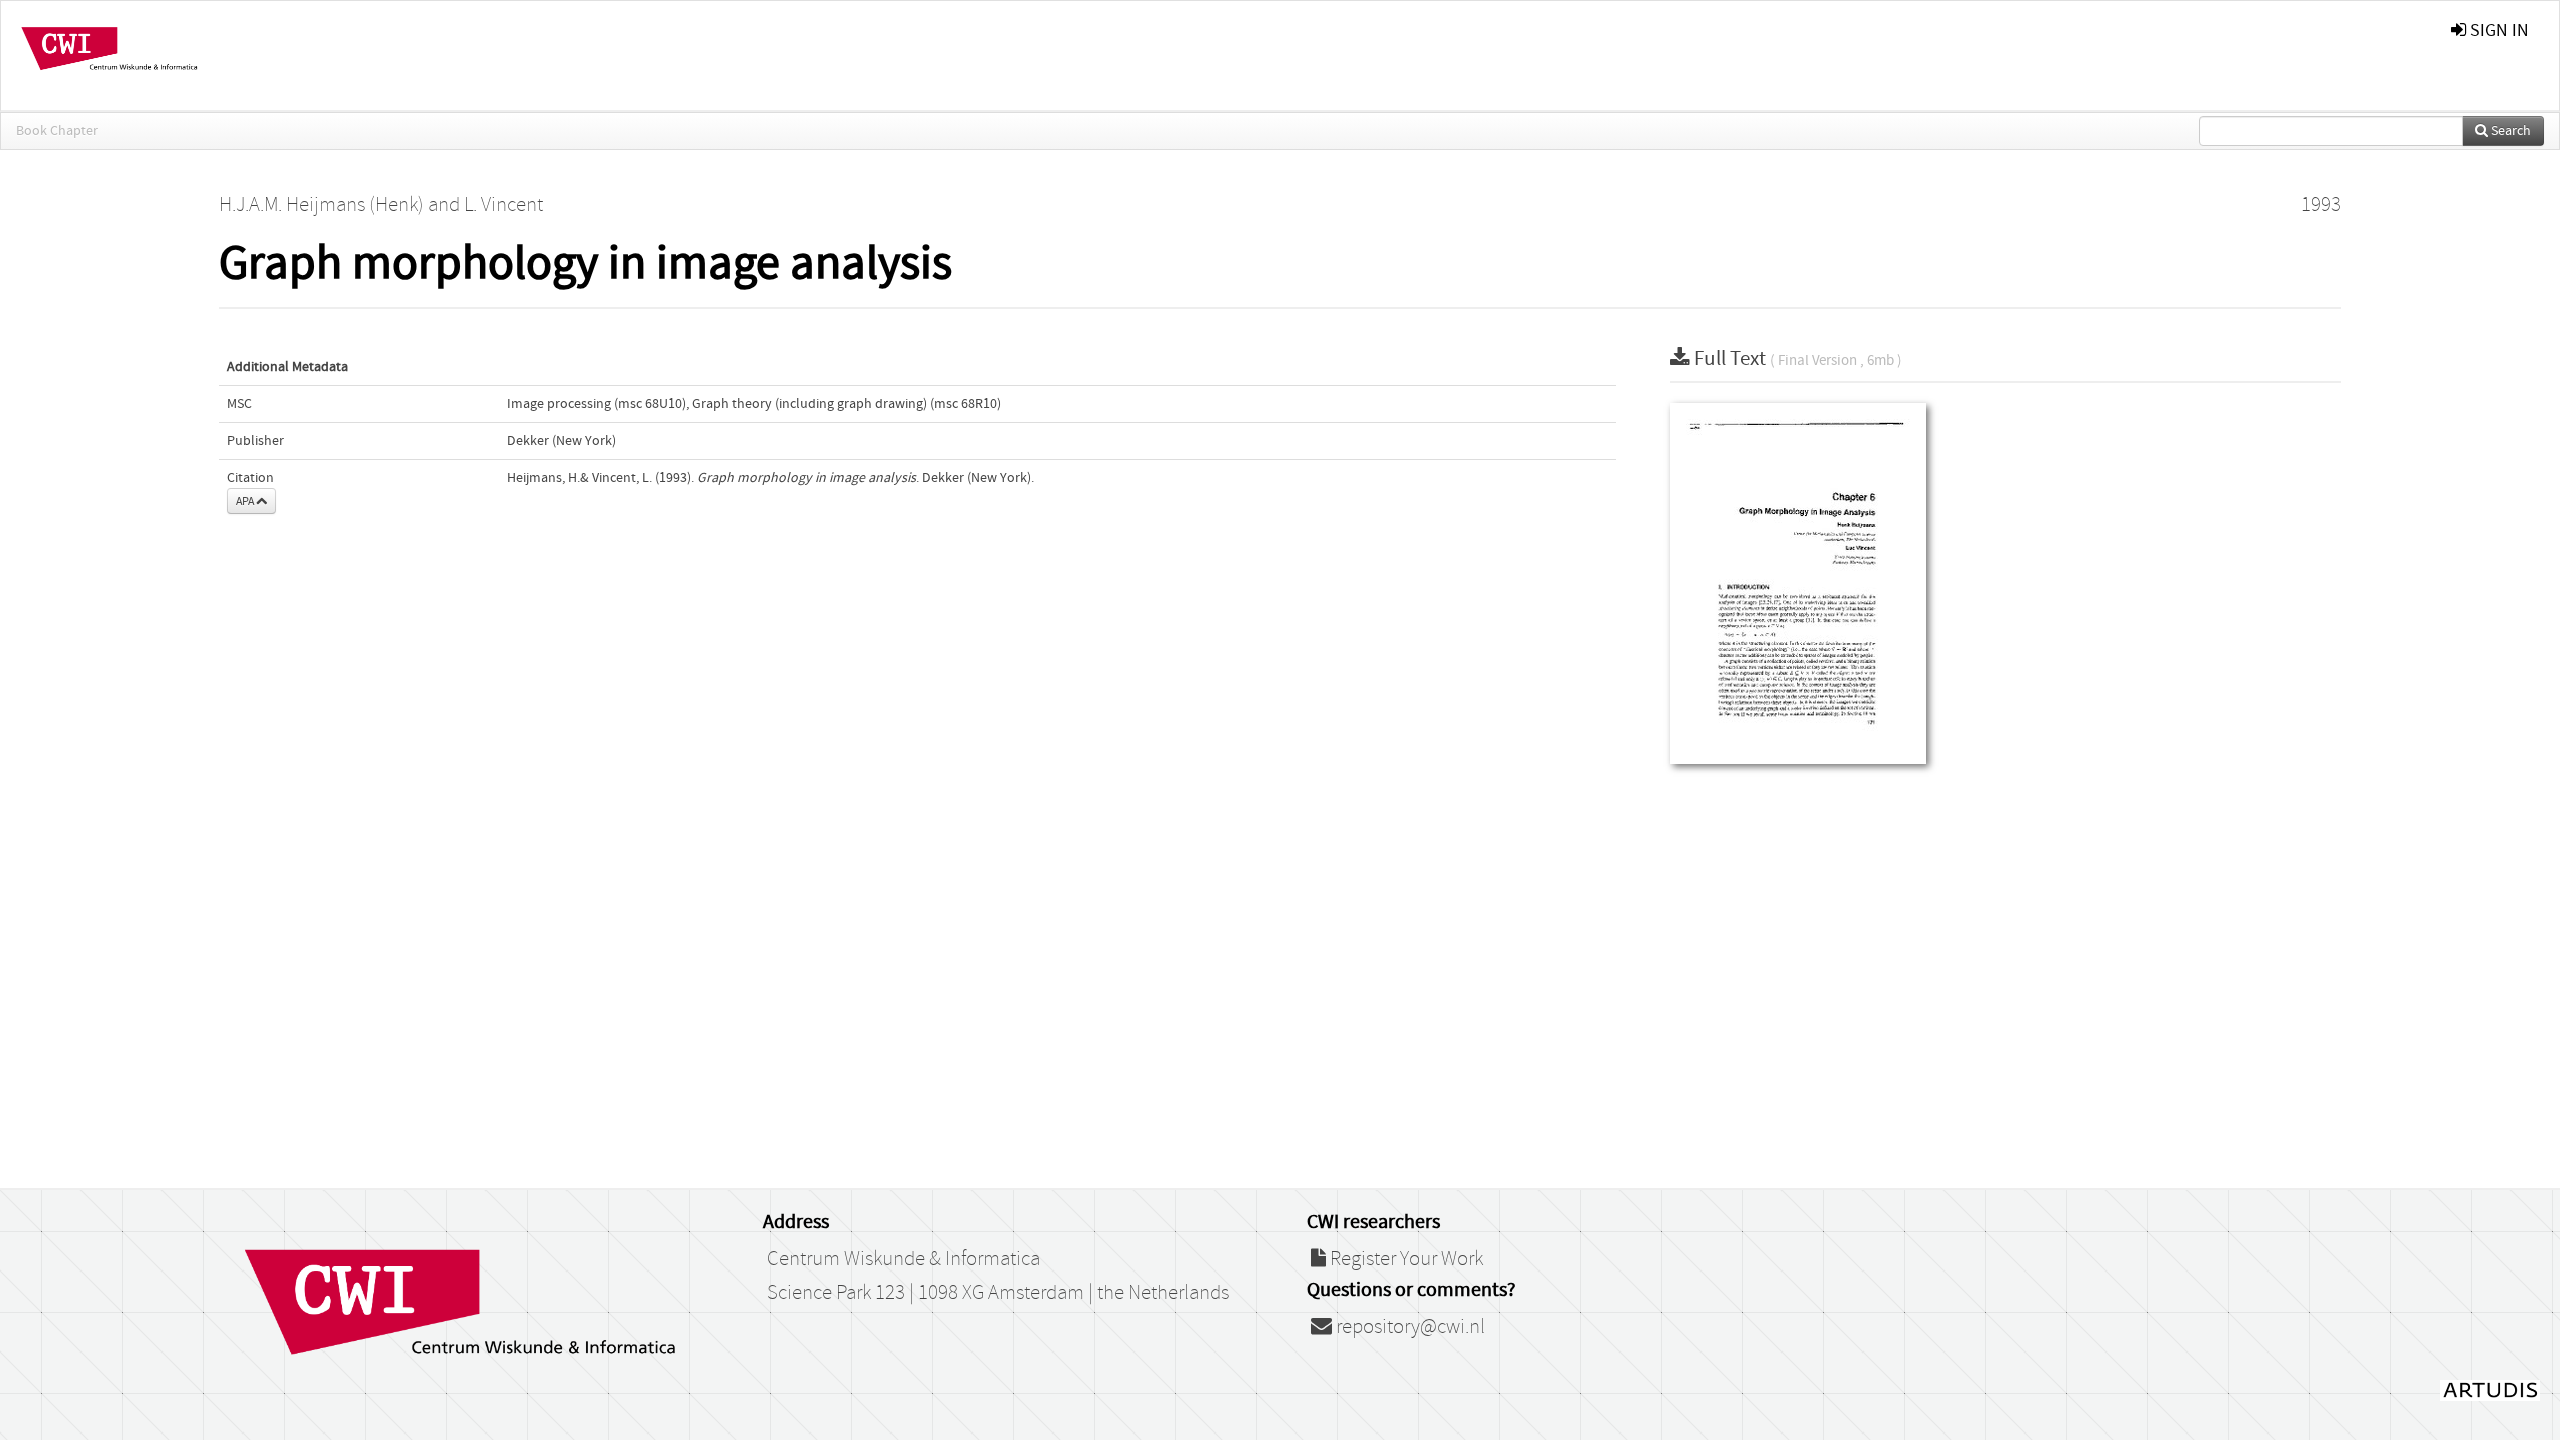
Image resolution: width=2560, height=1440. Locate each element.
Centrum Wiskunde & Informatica (903, 1259)
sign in (2497, 30)
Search (2509, 131)
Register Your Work (1404, 1259)
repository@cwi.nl (1408, 1327)
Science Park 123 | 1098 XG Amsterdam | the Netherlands (998, 1293)
